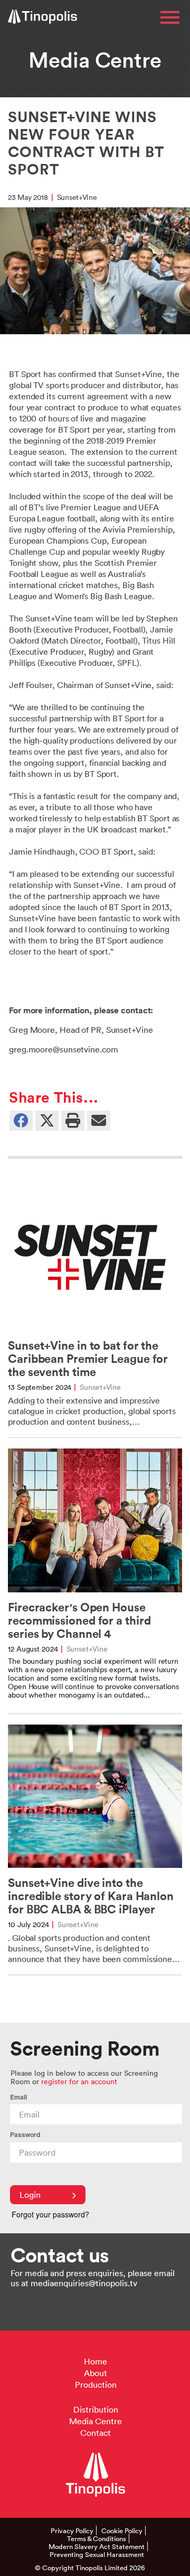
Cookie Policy (122, 2531)
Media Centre (96, 2421)
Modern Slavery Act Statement (97, 2546)
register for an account (79, 2081)
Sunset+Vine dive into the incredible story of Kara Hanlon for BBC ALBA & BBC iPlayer (91, 1896)
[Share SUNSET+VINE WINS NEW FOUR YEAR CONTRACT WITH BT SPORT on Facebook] (21, 1120)
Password (25, 2135)
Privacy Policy (72, 2531)
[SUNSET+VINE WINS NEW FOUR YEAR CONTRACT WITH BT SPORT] (99, 1120)
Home (96, 2361)
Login (30, 2195)
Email (18, 2097)
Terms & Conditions (97, 2538)
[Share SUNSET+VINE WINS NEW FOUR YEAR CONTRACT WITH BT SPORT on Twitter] (47, 1120)
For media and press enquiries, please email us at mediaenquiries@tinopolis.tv (93, 2278)
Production (96, 2385)
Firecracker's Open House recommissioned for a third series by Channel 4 (79, 1621)
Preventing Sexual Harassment (97, 2554)
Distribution (96, 2409)
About (96, 2373)
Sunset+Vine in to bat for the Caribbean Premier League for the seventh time (88, 1359)
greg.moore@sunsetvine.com (64, 1049)
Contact (96, 2433)
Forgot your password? (50, 2214)
